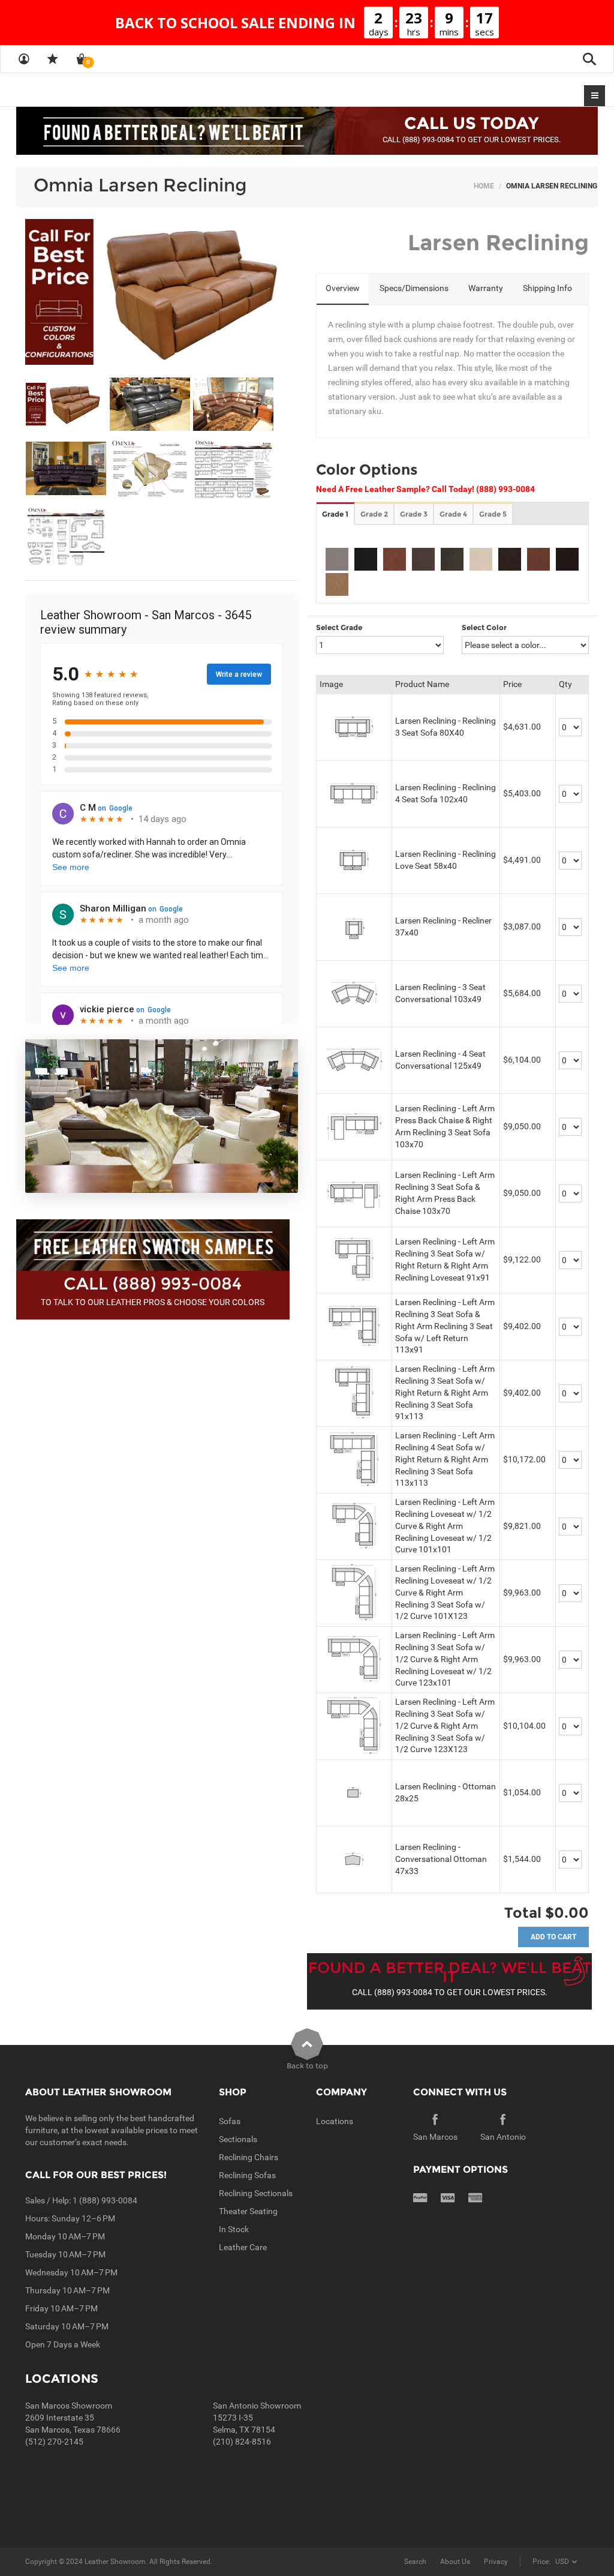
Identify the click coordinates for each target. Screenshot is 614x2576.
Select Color (484, 627)
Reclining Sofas (247, 2175)
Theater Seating (248, 2211)
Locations (335, 2121)
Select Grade (339, 627)
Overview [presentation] (343, 288)
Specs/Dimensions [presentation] (414, 288)
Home (484, 186)
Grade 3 (414, 514)
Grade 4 (453, 514)
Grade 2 (374, 514)
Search (415, 2562)
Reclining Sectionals (256, 2193)
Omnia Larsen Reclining (140, 185)
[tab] (343, 289)
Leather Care (243, 2247)
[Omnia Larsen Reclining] (162, 292)
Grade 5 (493, 514)
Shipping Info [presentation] (547, 288)
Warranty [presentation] (486, 288)
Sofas (230, 2121)
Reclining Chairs (249, 2157)
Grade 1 (335, 514)
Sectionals (238, 2139)
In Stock (234, 2229)
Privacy (496, 2562)
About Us (455, 2562)
